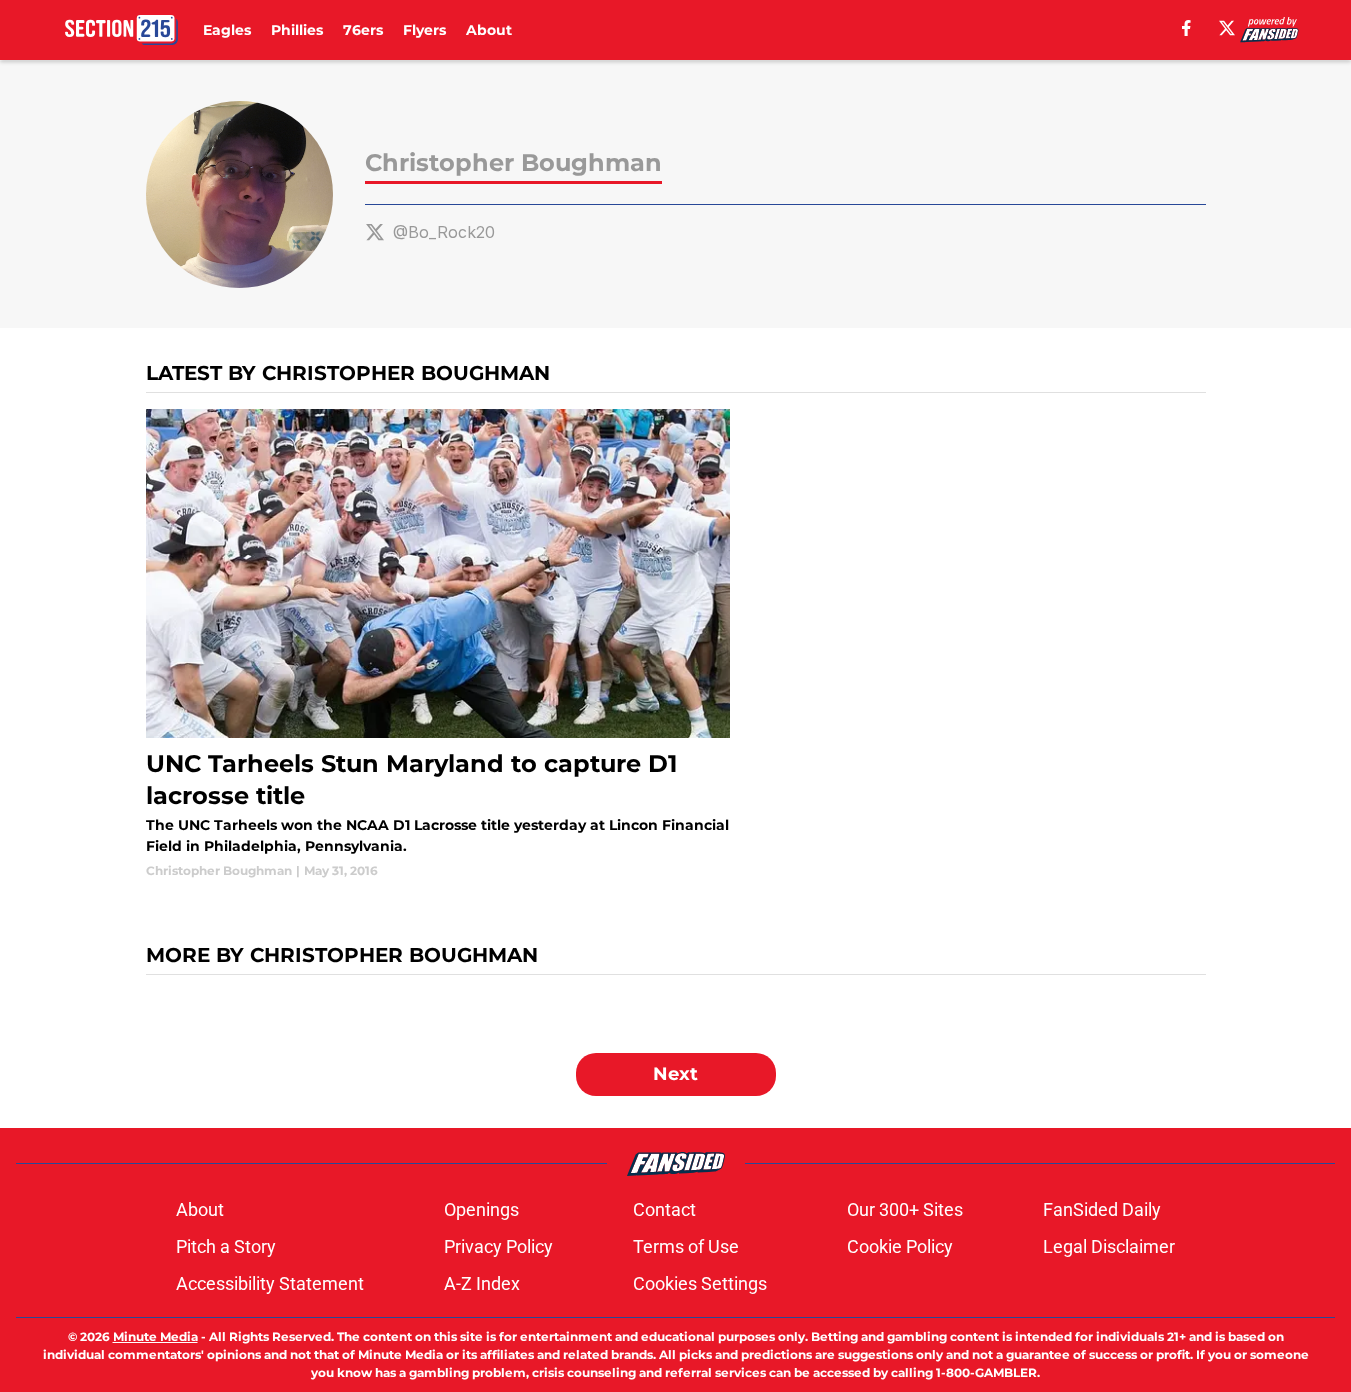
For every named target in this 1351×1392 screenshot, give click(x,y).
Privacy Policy (498, 1246)
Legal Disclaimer (1109, 1246)
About (489, 30)
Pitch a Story (226, 1246)
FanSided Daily (1102, 1209)
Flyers (424, 30)
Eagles (227, 30)
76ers (363, 30)
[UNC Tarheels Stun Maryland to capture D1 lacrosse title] (438, 644)
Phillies (297, 30)
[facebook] (1186, 28)
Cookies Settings (700, 1283)
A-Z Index (482, 1283)
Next (675, 1074)
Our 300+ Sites (905, 1209)
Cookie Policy (900, 1246)
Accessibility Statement (270, 1283)
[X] (1227, 28)
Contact (664, 1209)
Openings (481, 1209)
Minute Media (155, 1336)
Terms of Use (686, 1246)
